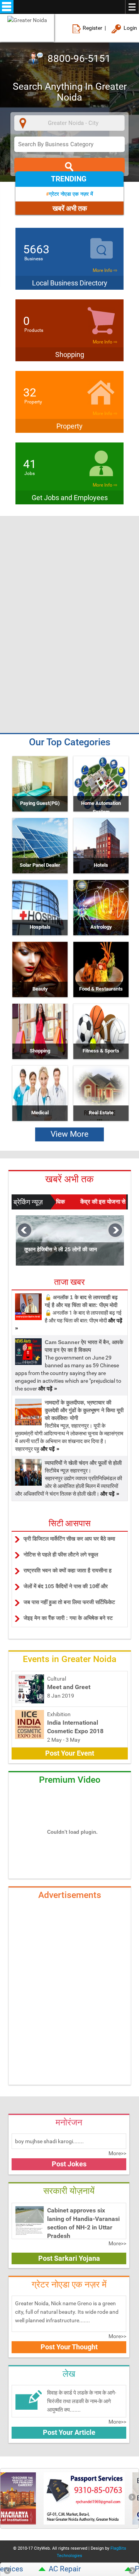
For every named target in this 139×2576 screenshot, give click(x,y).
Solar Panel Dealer (40, 865)
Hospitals (40, 927)
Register (92, 28)
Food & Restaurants (101, 989)
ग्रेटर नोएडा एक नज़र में (71, 194)
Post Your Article (69, 2432)
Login (130, 28)
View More (69, 1134)
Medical (40, 1113)
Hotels (101, 865)
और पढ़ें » (48, 1389)
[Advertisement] (69, 572)
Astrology (101, 927)
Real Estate (101, 1113)
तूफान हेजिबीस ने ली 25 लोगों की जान (61, 1249)
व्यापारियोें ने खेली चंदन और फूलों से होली (83, 1463)
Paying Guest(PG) (40, 803)
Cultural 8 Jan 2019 (69, 1687)
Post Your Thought (69, 2347)
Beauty (40, 989)
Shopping (40, 1051)
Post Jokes (69, 2164)
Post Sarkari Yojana (69, 2258)
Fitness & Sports (101, 1051)
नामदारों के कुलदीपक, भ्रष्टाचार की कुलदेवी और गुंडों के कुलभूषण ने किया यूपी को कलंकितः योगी (84, 1410)
